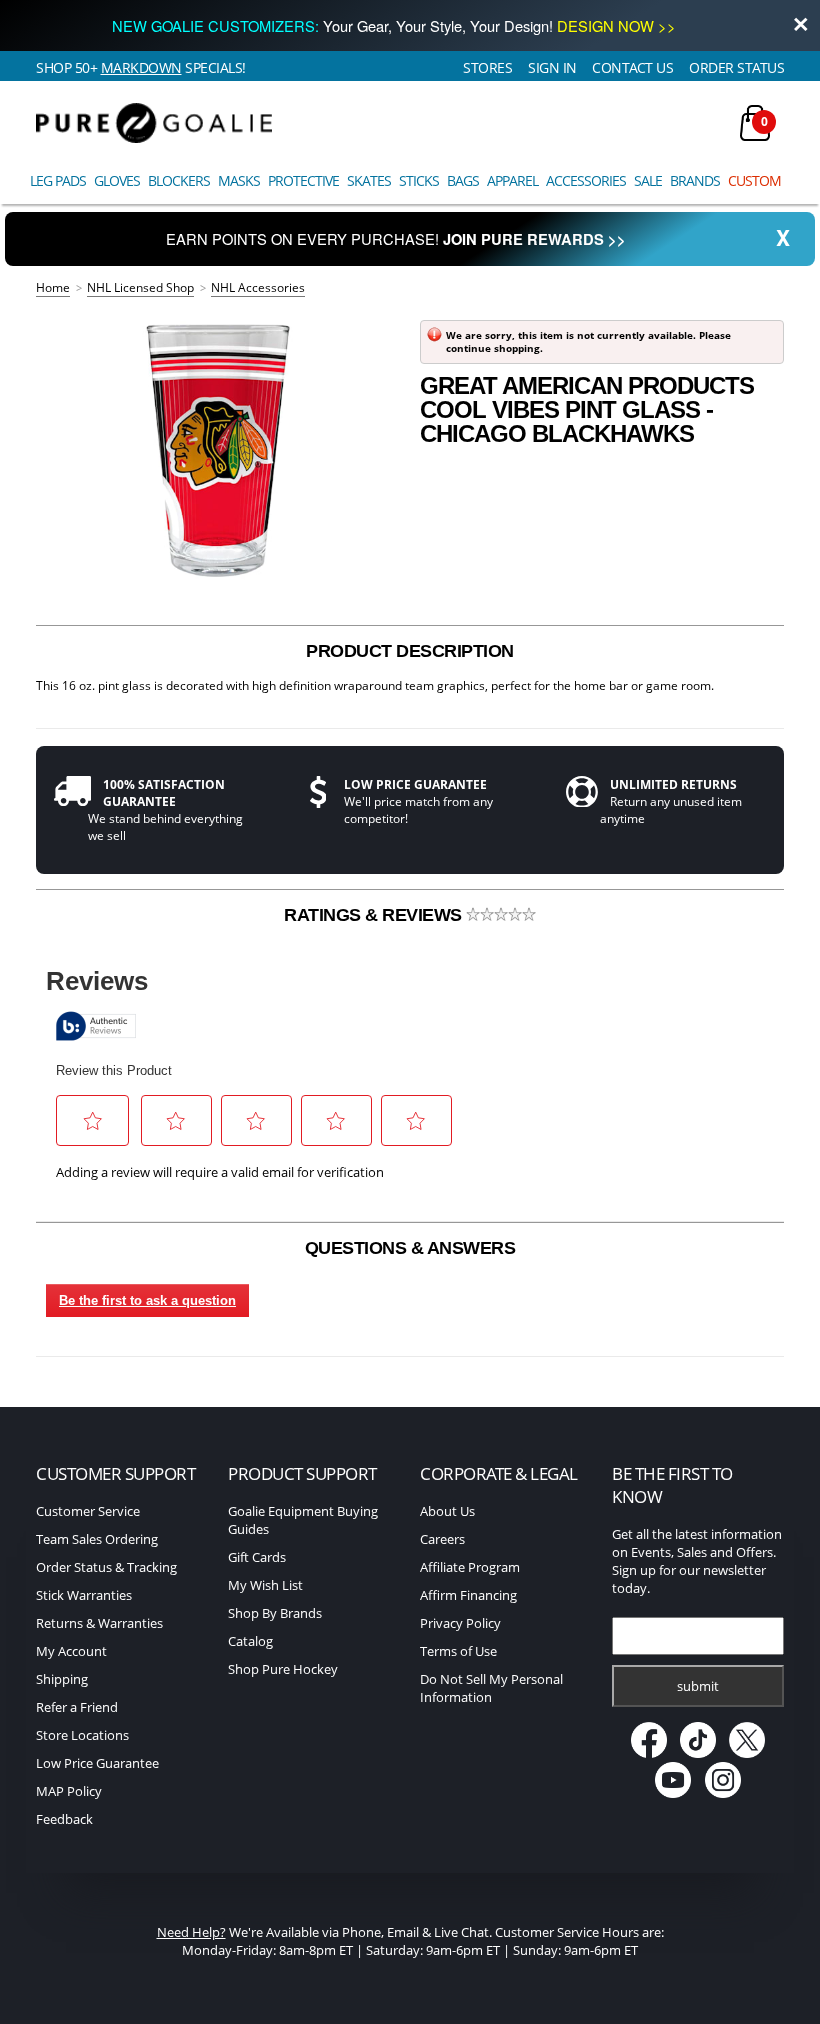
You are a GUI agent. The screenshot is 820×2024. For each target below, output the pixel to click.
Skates (369, 180)
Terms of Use (458, 1651)
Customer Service (88, 1511)
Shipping (62, 1679)
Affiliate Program (470, 1567)
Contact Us (632, 67)
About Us (447, 1511)
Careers (442, 1539)
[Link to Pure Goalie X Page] (747, 1753)
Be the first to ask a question (147, 1300)
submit (698, 1686)
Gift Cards (257, 1557)
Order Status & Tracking (106, 1567)
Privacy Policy (460, 1623)
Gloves (117, 180)
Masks (239, 180)
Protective (303, 180)
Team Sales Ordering (97, 1539)
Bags (463, 180)
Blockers (179, 180)
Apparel (512, 180)
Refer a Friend (77, 1707)
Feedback (64, 1819)
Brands (695, 180)
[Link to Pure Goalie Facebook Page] (649, 1753)
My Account (71, 1651)
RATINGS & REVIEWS (375, 915)
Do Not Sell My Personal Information (491, 1688)
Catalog (250, 1641)
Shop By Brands (275, 1613)
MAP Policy (69, 1791)
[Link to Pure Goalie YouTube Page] (674, 1793)
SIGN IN (552, 67)
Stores (487, 67)
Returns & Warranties (99, 1623)
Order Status (736, 67)
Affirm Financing (468, 1595)
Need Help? (191, 1932)
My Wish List (265, 1585)
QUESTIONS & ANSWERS (410, 1248)
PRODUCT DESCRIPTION (410, 651)
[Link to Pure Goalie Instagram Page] (723, 1793)
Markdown (141, 67)
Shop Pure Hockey (283, 1669)
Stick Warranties (84, 1595)
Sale (648, 180)
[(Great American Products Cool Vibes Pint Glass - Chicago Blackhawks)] (218, 450)
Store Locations (82, 1735)
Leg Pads (58, 180)
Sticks (419, 180)
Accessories (586, 180)
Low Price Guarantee (97, 1763)
